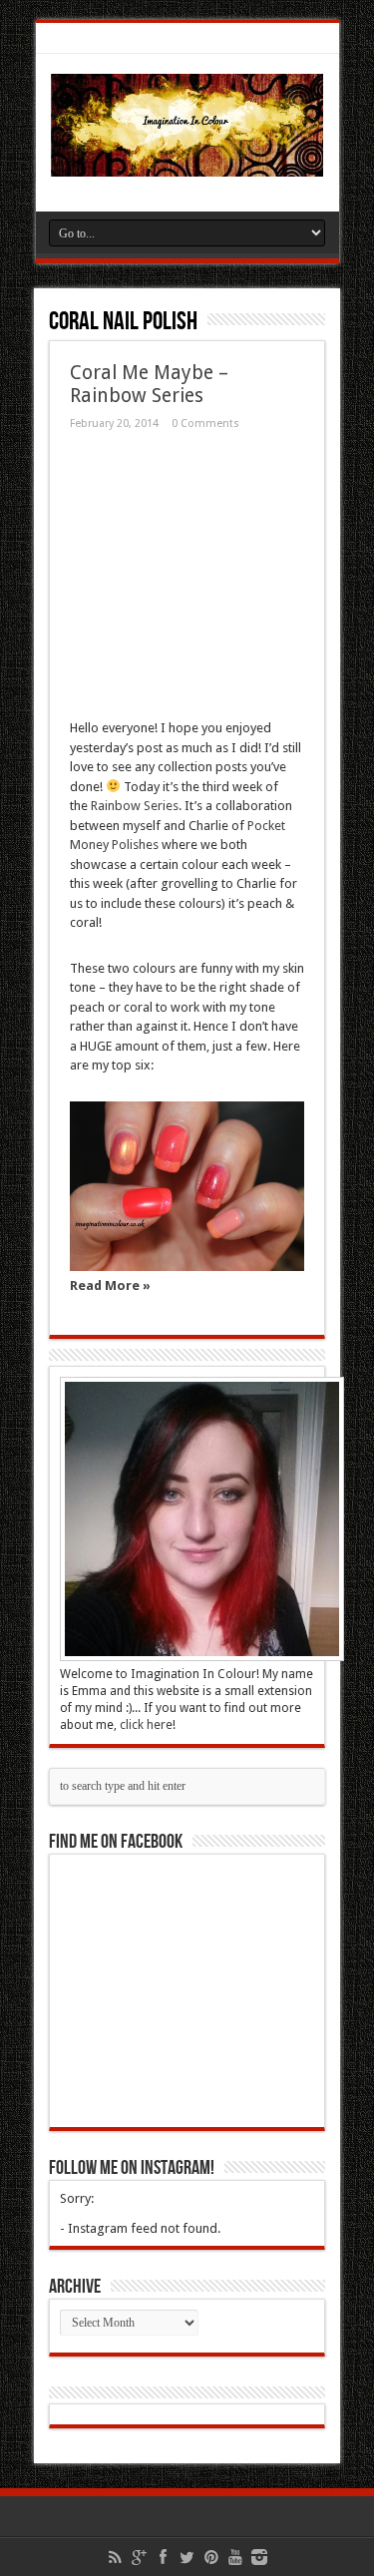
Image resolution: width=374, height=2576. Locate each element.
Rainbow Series (135, 806)
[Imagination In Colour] (187, 162)
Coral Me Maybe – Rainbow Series (149, 384)
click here (146, 1725)
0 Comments (205, 424)
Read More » (110, 1286)
